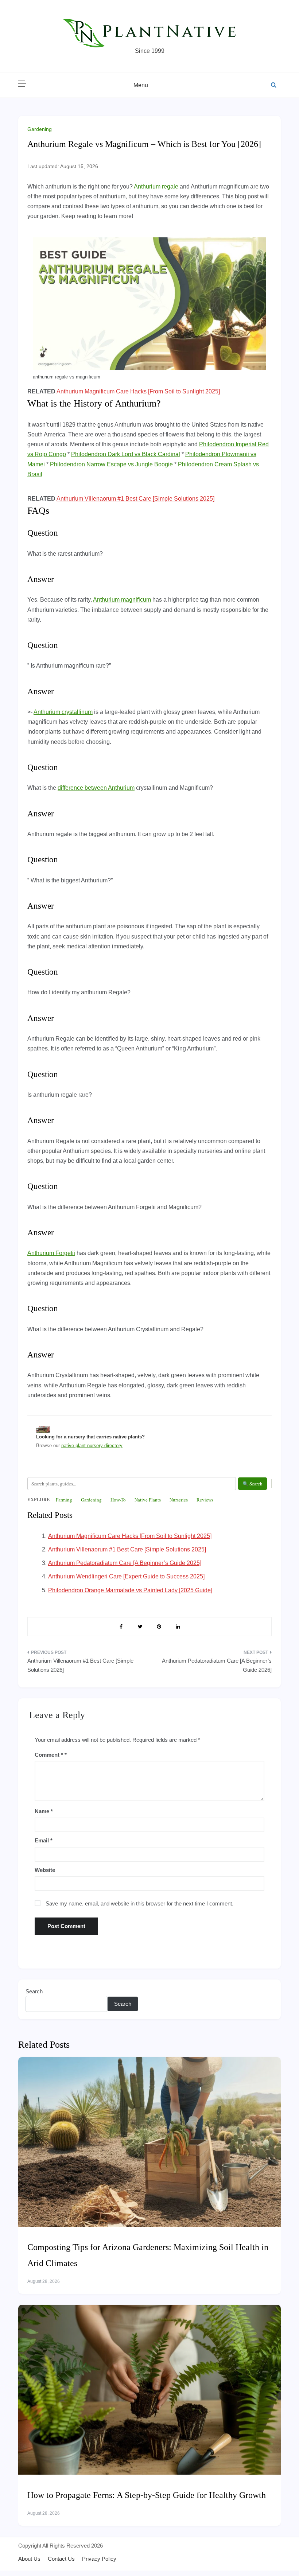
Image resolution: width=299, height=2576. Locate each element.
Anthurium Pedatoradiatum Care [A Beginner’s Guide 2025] (125, 1563)
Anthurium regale (156, 187)
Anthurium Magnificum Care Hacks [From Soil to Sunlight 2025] (138, 391)
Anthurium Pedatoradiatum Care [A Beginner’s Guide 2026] (217, 1665)
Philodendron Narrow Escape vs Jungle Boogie (111, 464)
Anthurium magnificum (122, 600)
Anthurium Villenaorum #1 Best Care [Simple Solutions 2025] (135, 499)
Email (44, 1840)
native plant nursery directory (92, 1446)
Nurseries (179, 1500)
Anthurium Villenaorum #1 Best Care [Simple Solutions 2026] (80, 1665)
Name (44, 1811)
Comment (49, 1755)
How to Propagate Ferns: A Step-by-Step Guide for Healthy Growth (147, 2495)
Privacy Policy (99, 2559)
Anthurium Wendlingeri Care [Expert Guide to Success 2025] (126, 1576)
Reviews (205, 1500)
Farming (64, 1500)
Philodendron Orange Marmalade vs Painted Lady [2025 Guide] (130, 1590)
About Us (29, 2559)
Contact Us (61, 2559)
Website (45, 1870)
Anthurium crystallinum (63, 712)
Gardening (40, 129)
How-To (118, 1500)
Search (34, 1991)
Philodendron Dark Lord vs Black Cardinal (126, 454)
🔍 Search (253, 1484)
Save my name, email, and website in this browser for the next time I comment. (139, 1903)
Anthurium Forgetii (51, 1253)
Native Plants (148, 1500)
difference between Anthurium (96, 788)
